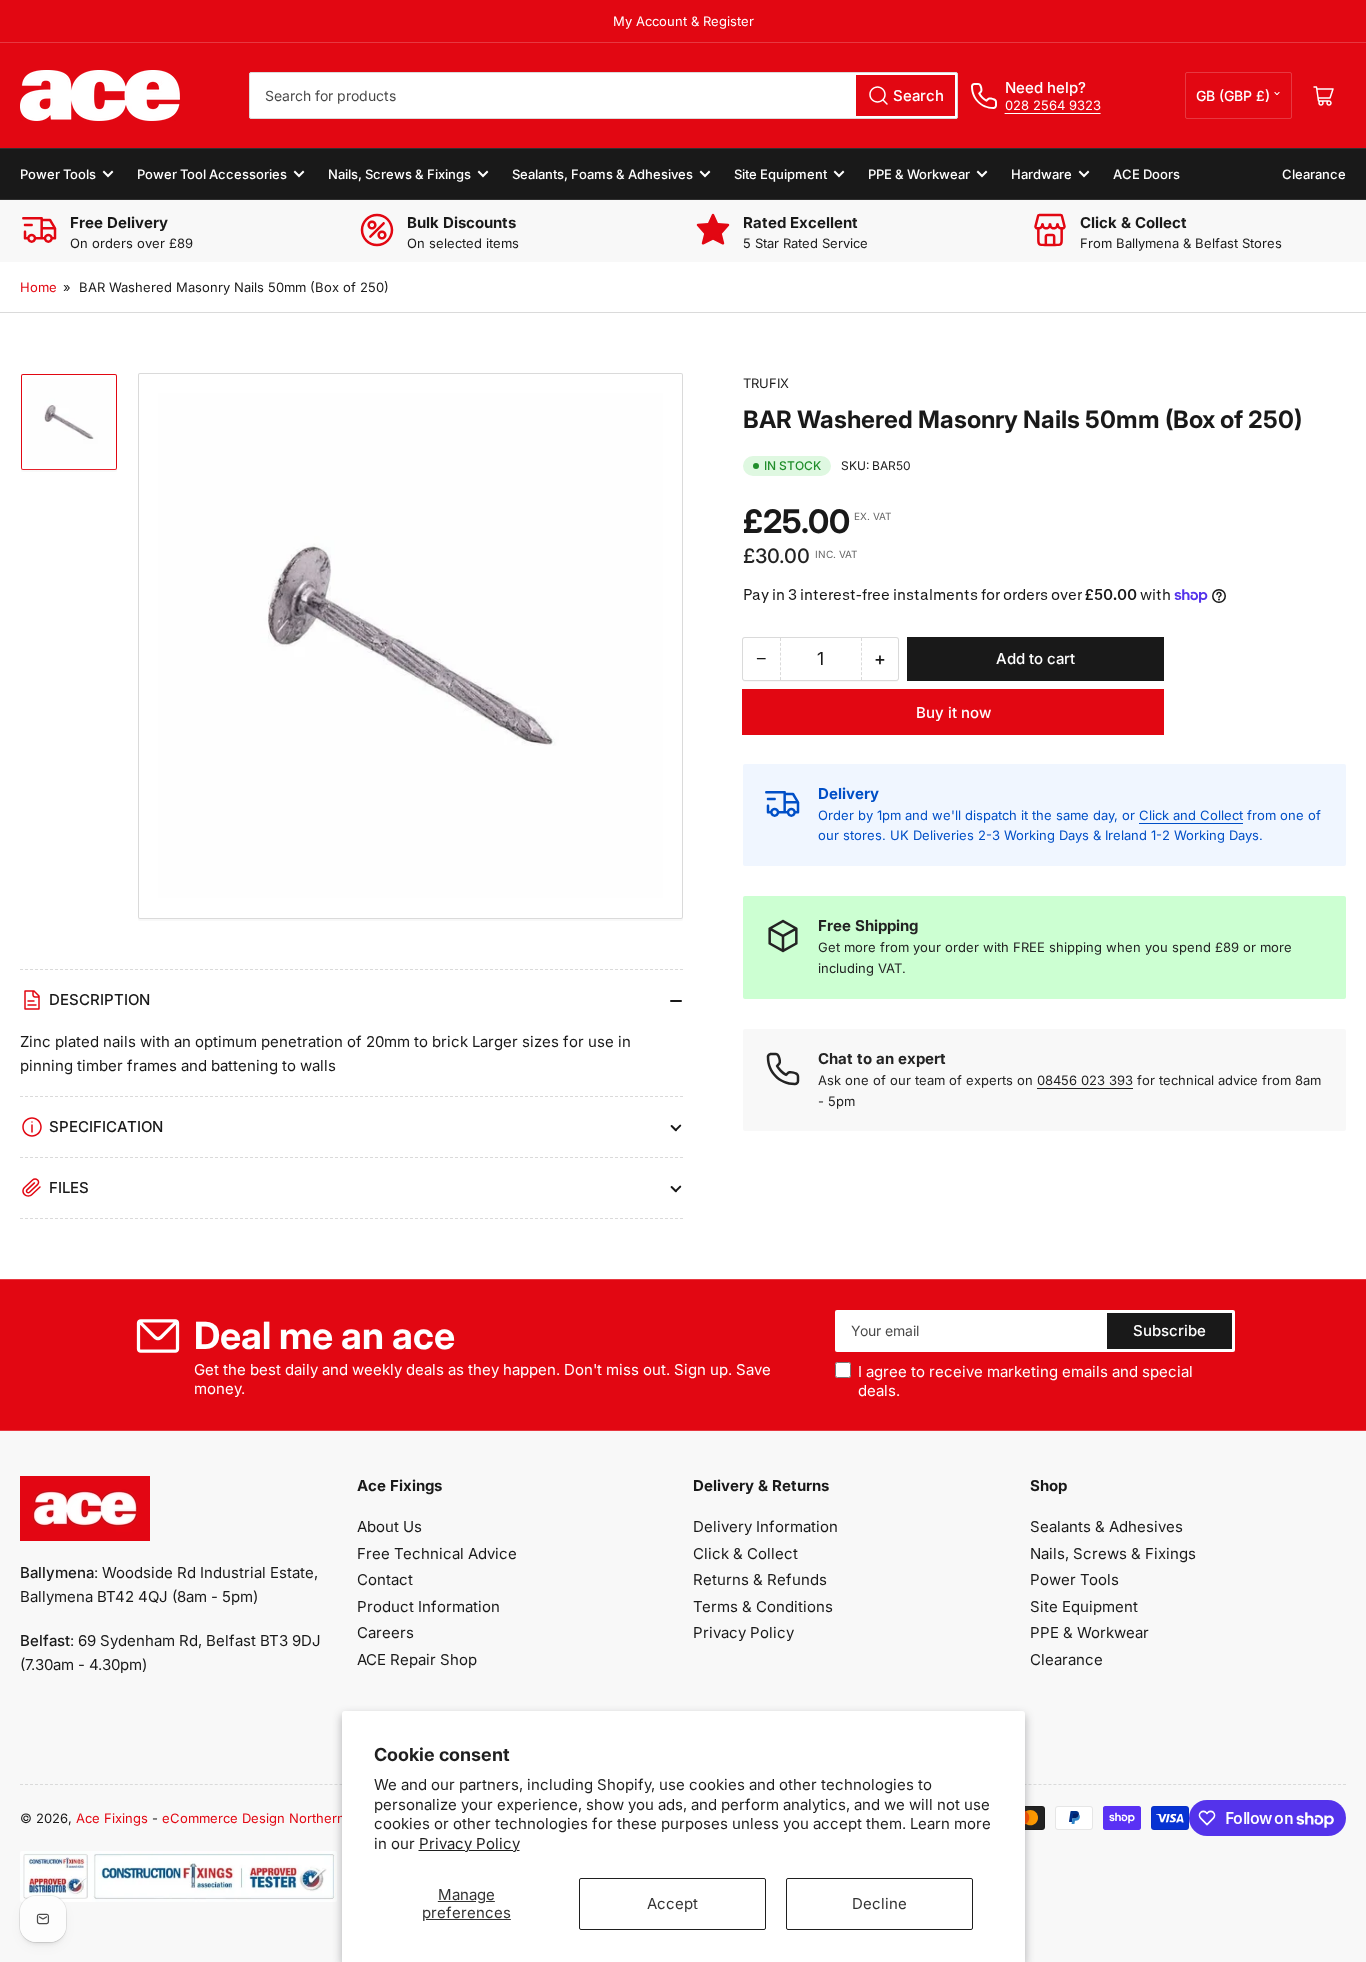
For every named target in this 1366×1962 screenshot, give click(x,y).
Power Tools (58, 174)
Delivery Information (765, 1526)
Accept (672, 1903)
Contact (385, 1579)
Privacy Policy (469, 1843)
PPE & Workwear (919, 174)
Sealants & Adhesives (1106, 1526)
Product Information (428, 1606)
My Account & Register (683, 21)
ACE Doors (1146, 174)
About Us (389, 1526)
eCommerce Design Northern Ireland (276, 1818)
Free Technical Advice (437, 1553)
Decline (879, 1903)
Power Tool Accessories (212, 174)
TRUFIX (766, 383)
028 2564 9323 (1053, 105)
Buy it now (953, 712)
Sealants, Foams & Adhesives (602, 174)
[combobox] (603, 95)
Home (38, 287)
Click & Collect (745, 1553)
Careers (385, 1632)
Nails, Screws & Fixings (399, 174)
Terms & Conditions (763, 1606)
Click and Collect (1191, 815)
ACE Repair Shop (417, 1659)
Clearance (1314, 174)
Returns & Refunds (760, 1579)
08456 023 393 (1085, 1080)
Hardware (1041, 174)
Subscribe (1169, 1330)
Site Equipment (780, 174)
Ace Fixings (112, 1818)
